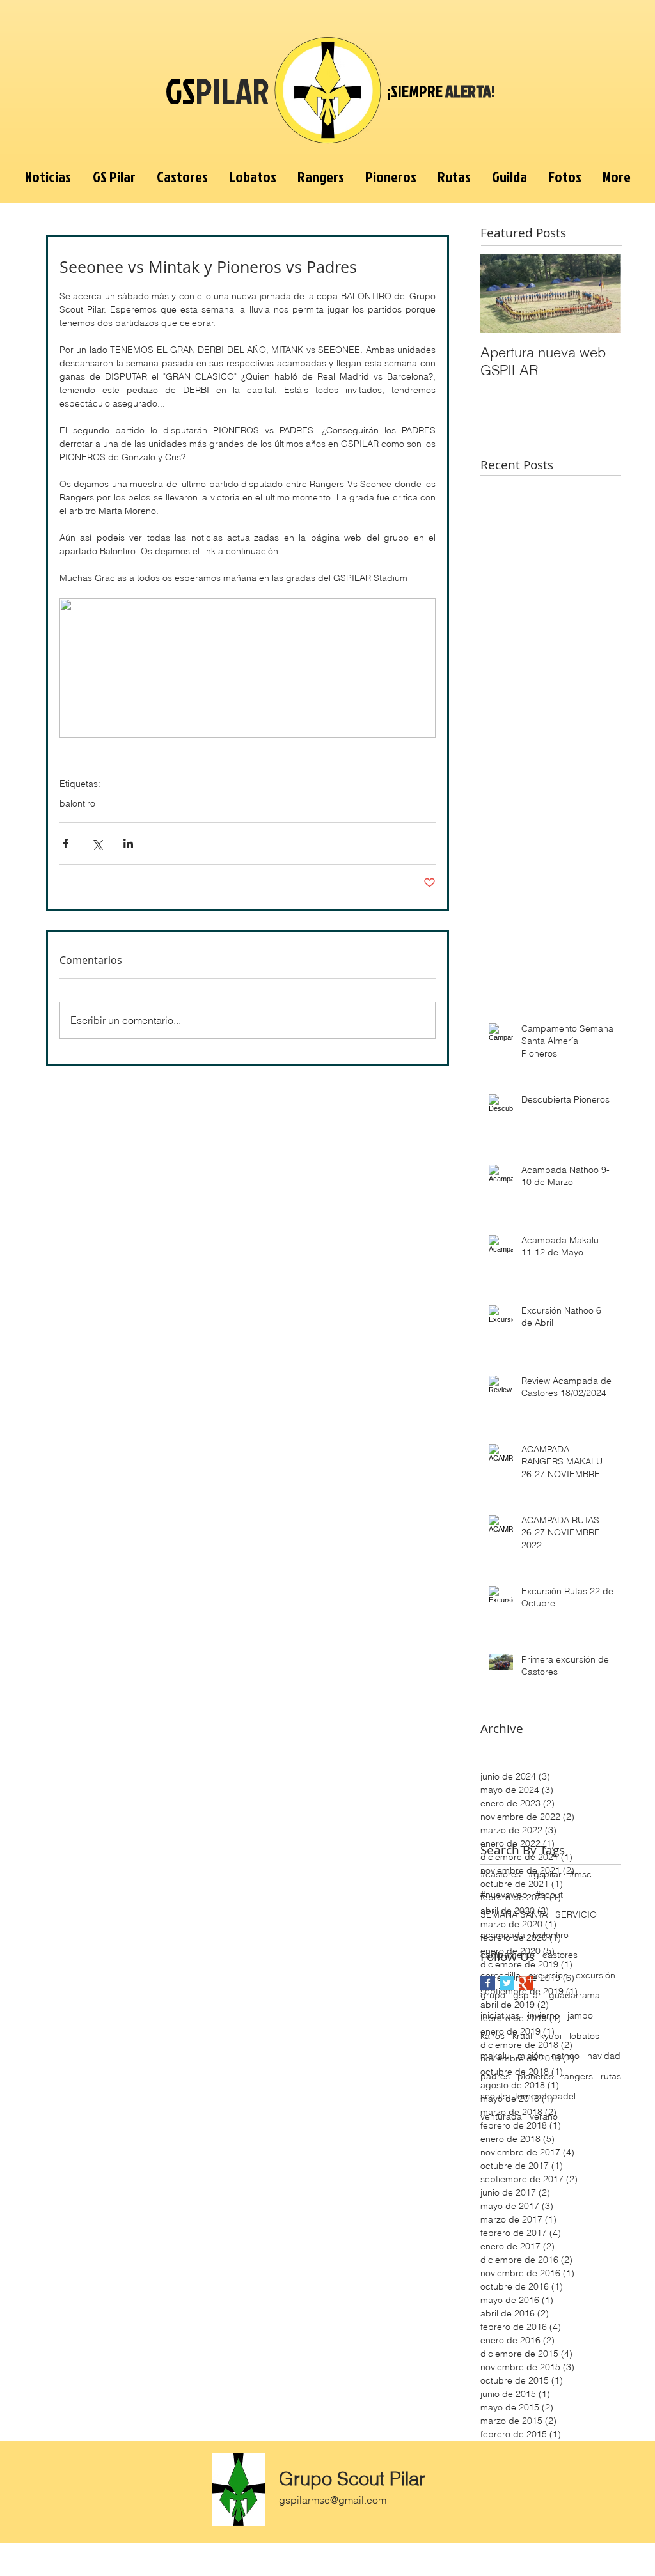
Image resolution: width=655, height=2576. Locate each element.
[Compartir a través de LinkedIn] (128, 843)
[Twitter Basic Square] (507, 1983)
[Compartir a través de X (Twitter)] (97, 843)
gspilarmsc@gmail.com (333, 2500)
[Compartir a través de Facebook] (66, 843)
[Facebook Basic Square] (488, 1983)
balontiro (77, 804)
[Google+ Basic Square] (526, 1983)
